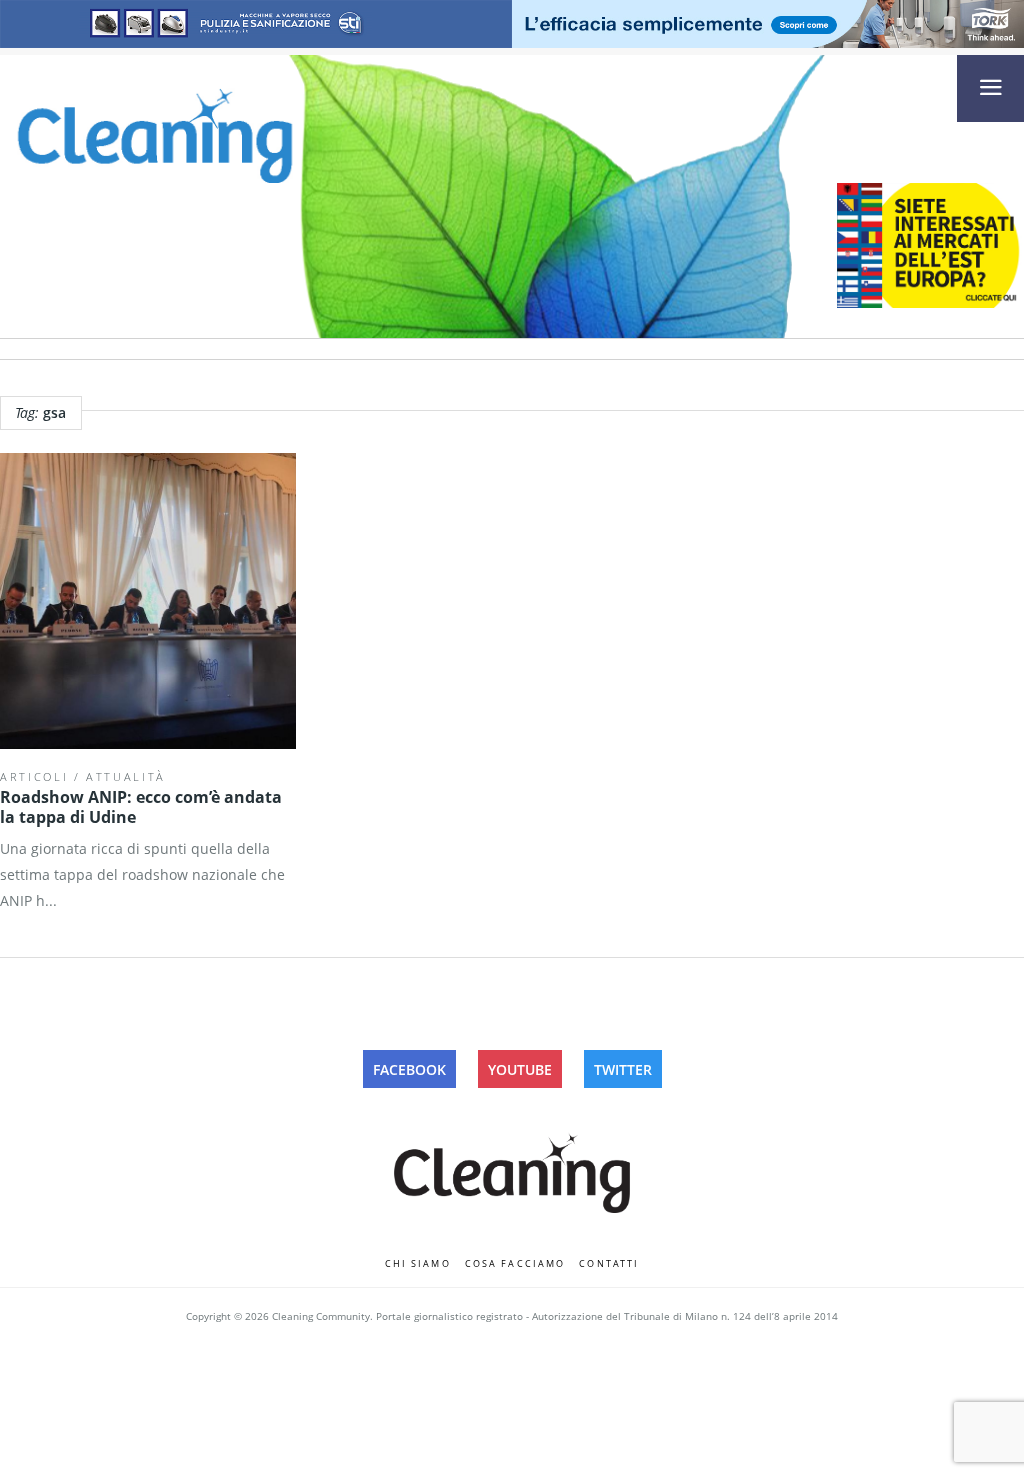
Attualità (126, 776)
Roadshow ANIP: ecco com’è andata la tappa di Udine (141, 807)
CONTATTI (609, 1263)
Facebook (409, 1069)
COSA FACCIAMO (515, 1263)
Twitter (623, 1069)
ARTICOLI (34, 776)
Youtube (520, 1069)
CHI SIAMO (418, 1263)
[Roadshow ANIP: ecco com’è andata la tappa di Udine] (148, 601)
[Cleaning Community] (155, 134)
